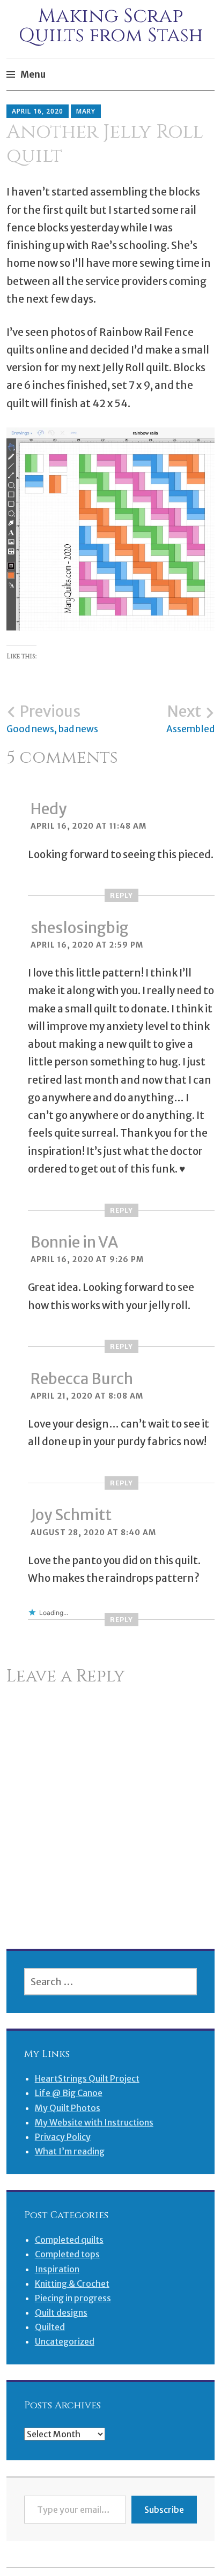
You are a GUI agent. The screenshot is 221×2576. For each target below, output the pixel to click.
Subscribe (164, 2510)
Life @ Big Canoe (69, 2093)
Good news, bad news (52, 719)
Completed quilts (69, 2240)
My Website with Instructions (94, 2122)
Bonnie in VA (74, 1242)
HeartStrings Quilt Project (87, 2078)
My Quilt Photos (68, 2108)
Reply (121, 895)
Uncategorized (65, 2341)
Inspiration (57, 2269)
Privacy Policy (63, 2137)
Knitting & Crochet (72, 2284)
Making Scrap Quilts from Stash (111, 26)
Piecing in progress (73, 2298)
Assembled (190, 719)
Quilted (50, 2327)
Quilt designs (61, 2312)
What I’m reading (70, 2151)
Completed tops (67, 2254)
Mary (86, 111)
